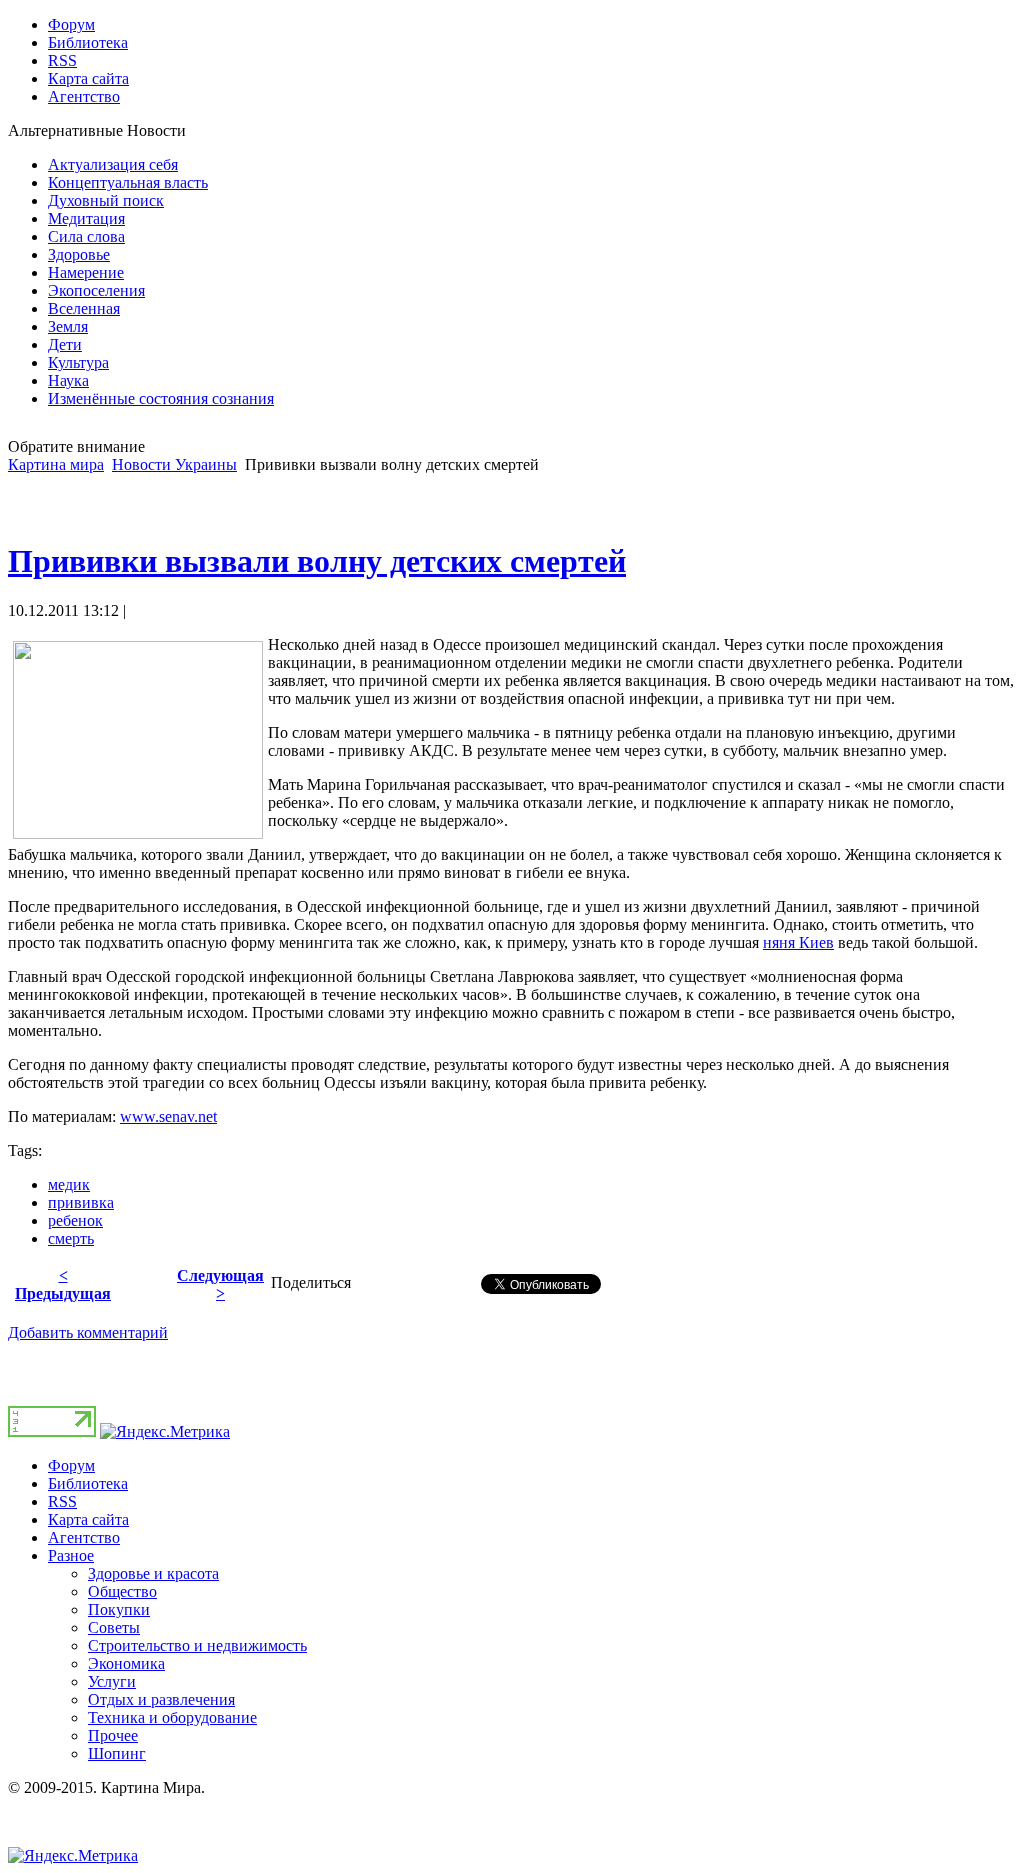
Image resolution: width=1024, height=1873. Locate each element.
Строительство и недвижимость (197, 1645)
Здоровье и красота (153, 1573)
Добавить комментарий (88, 1332)
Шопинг (117, 1753)
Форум (71, 1465)
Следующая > (220, 1284)
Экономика (126, 1663)
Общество (122, 1591)
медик (69, 1184)
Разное (71, 1555)
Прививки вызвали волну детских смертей (317, 561)
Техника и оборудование (172, 1717)
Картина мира (56, 464)
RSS (62, 1501)
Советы (114, 1627)
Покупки (119, 1609)
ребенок (75, 1220)
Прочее (113, 1735)
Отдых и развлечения (161, 1699)
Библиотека (88, 1483)
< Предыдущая (63, 1284)
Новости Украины (174, 464)
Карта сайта (88, 1519)
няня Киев (798, 942)
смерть (71, 1238)
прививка (81, 1202)
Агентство (84, 1537)
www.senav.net (168, 1116)
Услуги (112, 1681)
